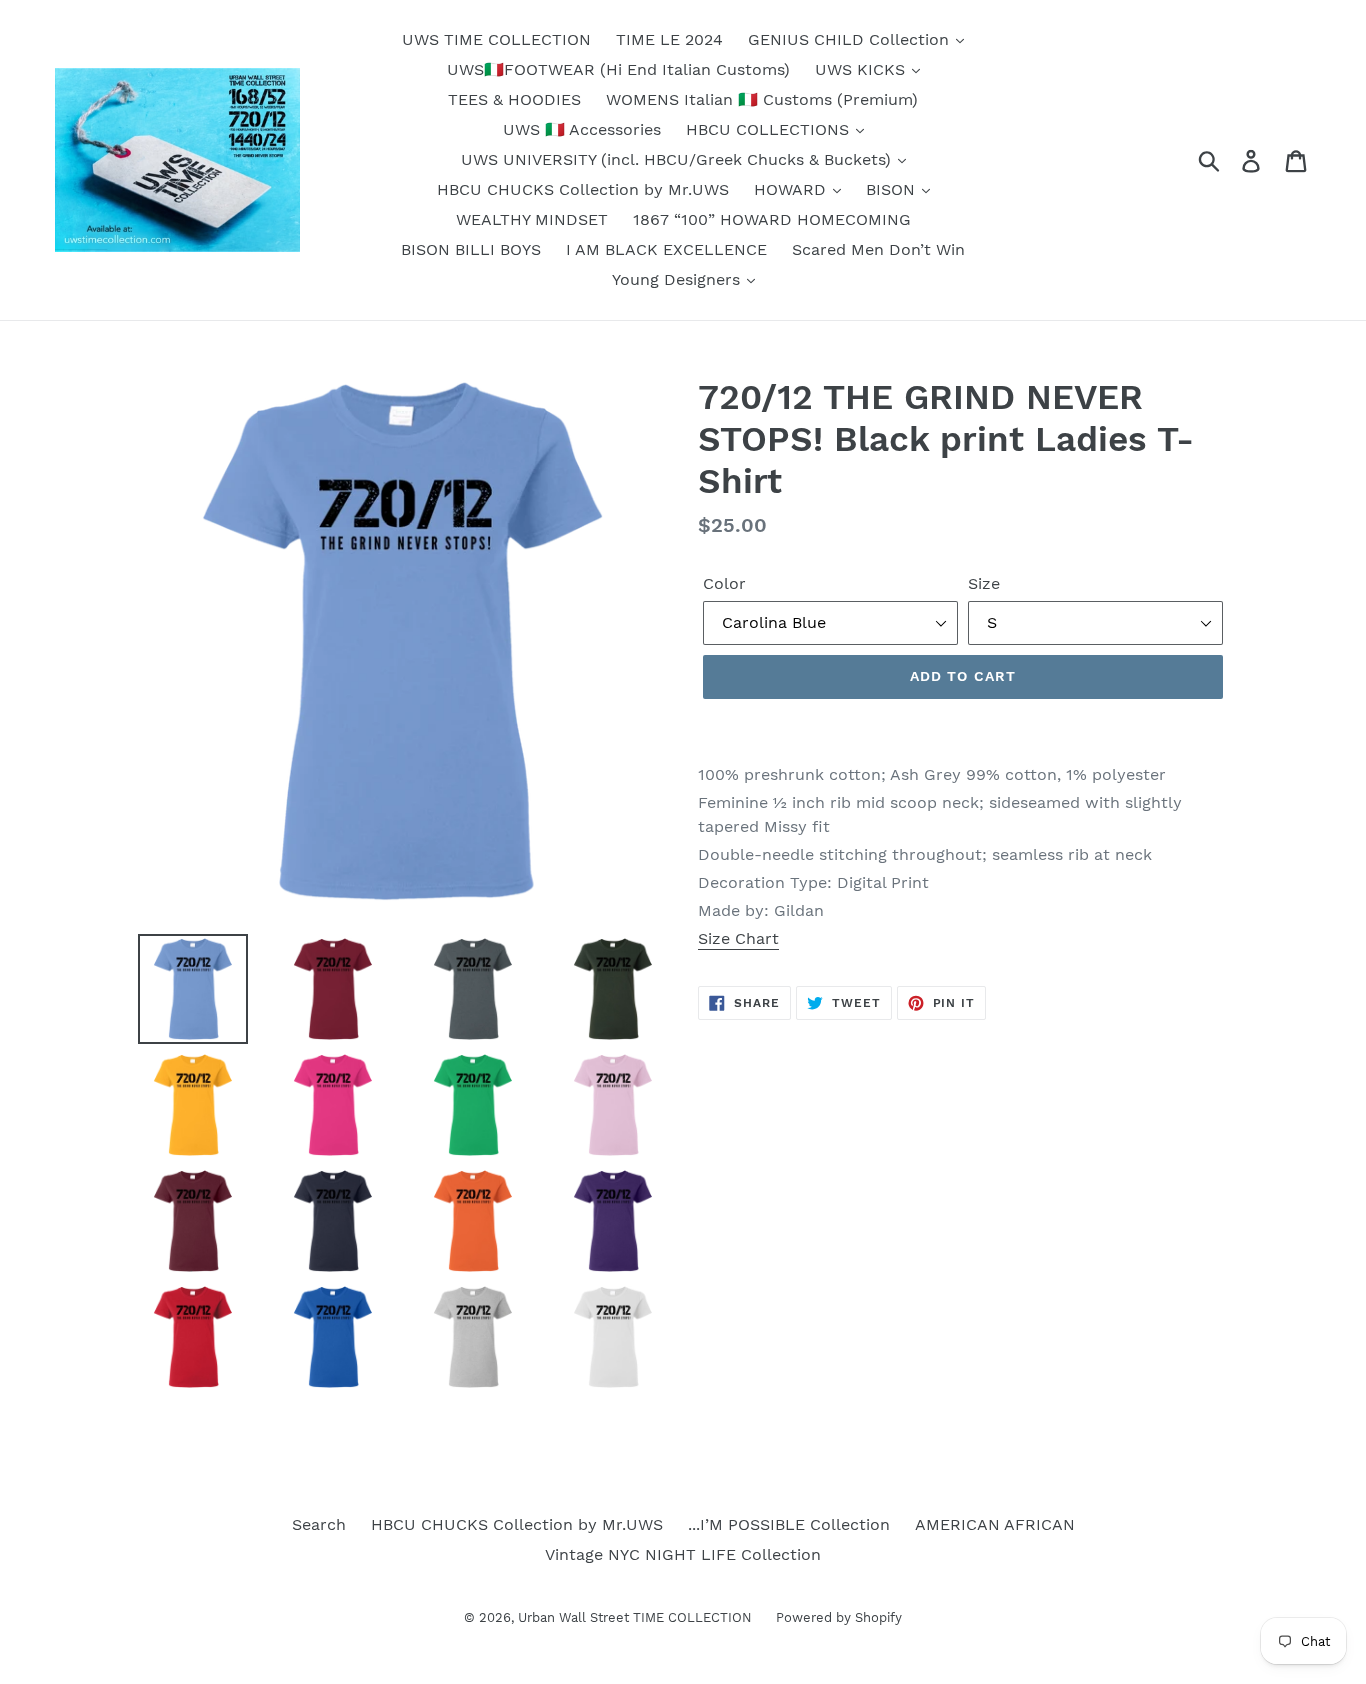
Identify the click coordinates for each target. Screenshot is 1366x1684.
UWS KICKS (862, 69)
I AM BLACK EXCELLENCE (666, 249)
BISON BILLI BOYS (471, 249)
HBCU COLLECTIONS (770, 129)
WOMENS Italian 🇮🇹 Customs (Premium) (762, 99)
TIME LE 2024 (669, 39)
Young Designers (678, 279)
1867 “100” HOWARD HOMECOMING (772, 219)
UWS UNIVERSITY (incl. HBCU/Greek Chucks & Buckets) (678, 159)
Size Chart (738, 938)
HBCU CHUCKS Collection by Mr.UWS (583, 189)
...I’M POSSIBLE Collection (789, 1524)
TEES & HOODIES (514, 99)
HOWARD (792, 189)
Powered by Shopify (839, 1617)
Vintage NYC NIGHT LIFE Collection (683, 1554)
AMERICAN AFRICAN (995, 1524)
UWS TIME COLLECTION (496, 39)
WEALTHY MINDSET (532, 219)
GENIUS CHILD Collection (851, 39)
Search (319, 1524)
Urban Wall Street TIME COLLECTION (637, 1617)
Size (984, 583)
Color (724, 583)
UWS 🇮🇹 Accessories (582, 129)
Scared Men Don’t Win (878, 249)
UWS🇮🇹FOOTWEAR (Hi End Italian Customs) (618, 69)
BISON (893, 189)
